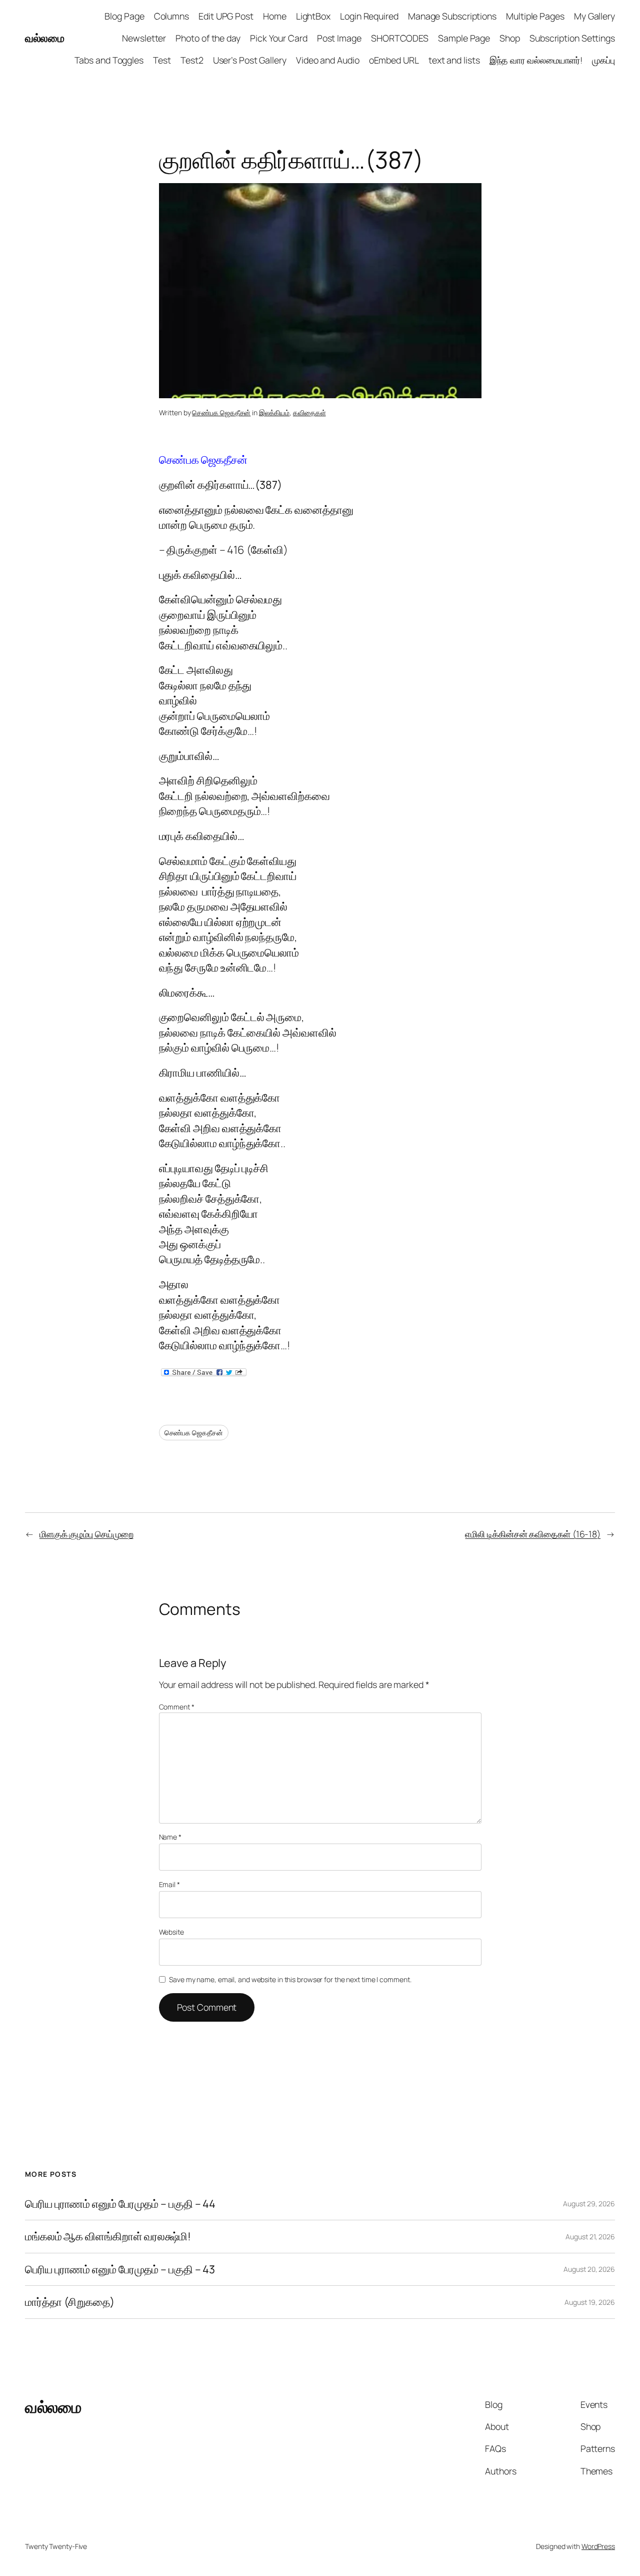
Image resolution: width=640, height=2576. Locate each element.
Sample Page (464, 38)
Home (275, 16)
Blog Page (124, 16)
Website (171, 1932)
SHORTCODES (400, 38)
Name (170, 1837)
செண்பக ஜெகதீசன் (221, 412)
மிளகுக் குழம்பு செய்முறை (86, 1534)
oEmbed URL (394, 60)
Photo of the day (208, 38)
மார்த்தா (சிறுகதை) (70, 2302)
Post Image (339, 38)
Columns (171, 16)
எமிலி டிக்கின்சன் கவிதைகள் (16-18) (533, 1534)
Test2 (192, 60)
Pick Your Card (279, 38)
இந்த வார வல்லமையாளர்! (536, 60)
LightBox (313, 16)
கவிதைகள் (309, 412)
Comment (177, 1707)
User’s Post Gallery (250, 60)
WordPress (598, 2546)
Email (169, 1884)
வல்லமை (44, 38)
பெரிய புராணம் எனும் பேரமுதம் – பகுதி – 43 (120, 2269)
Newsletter (144, 38)
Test (162, 60)
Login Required (369, 16)
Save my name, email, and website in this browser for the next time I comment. (290, 1979)
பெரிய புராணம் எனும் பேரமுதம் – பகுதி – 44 (120, 2204)
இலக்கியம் (274, 412)
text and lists (454, 60)
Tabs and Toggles (109, 60)
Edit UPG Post (226, 16)
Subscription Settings (572, 38)
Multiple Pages (535, 16)
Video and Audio (328, 60)
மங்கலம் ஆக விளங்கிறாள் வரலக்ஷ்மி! (108, 2236)
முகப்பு (603, 60)
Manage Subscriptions (452, 16)
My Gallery (594, 16)
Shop (510, 38)
